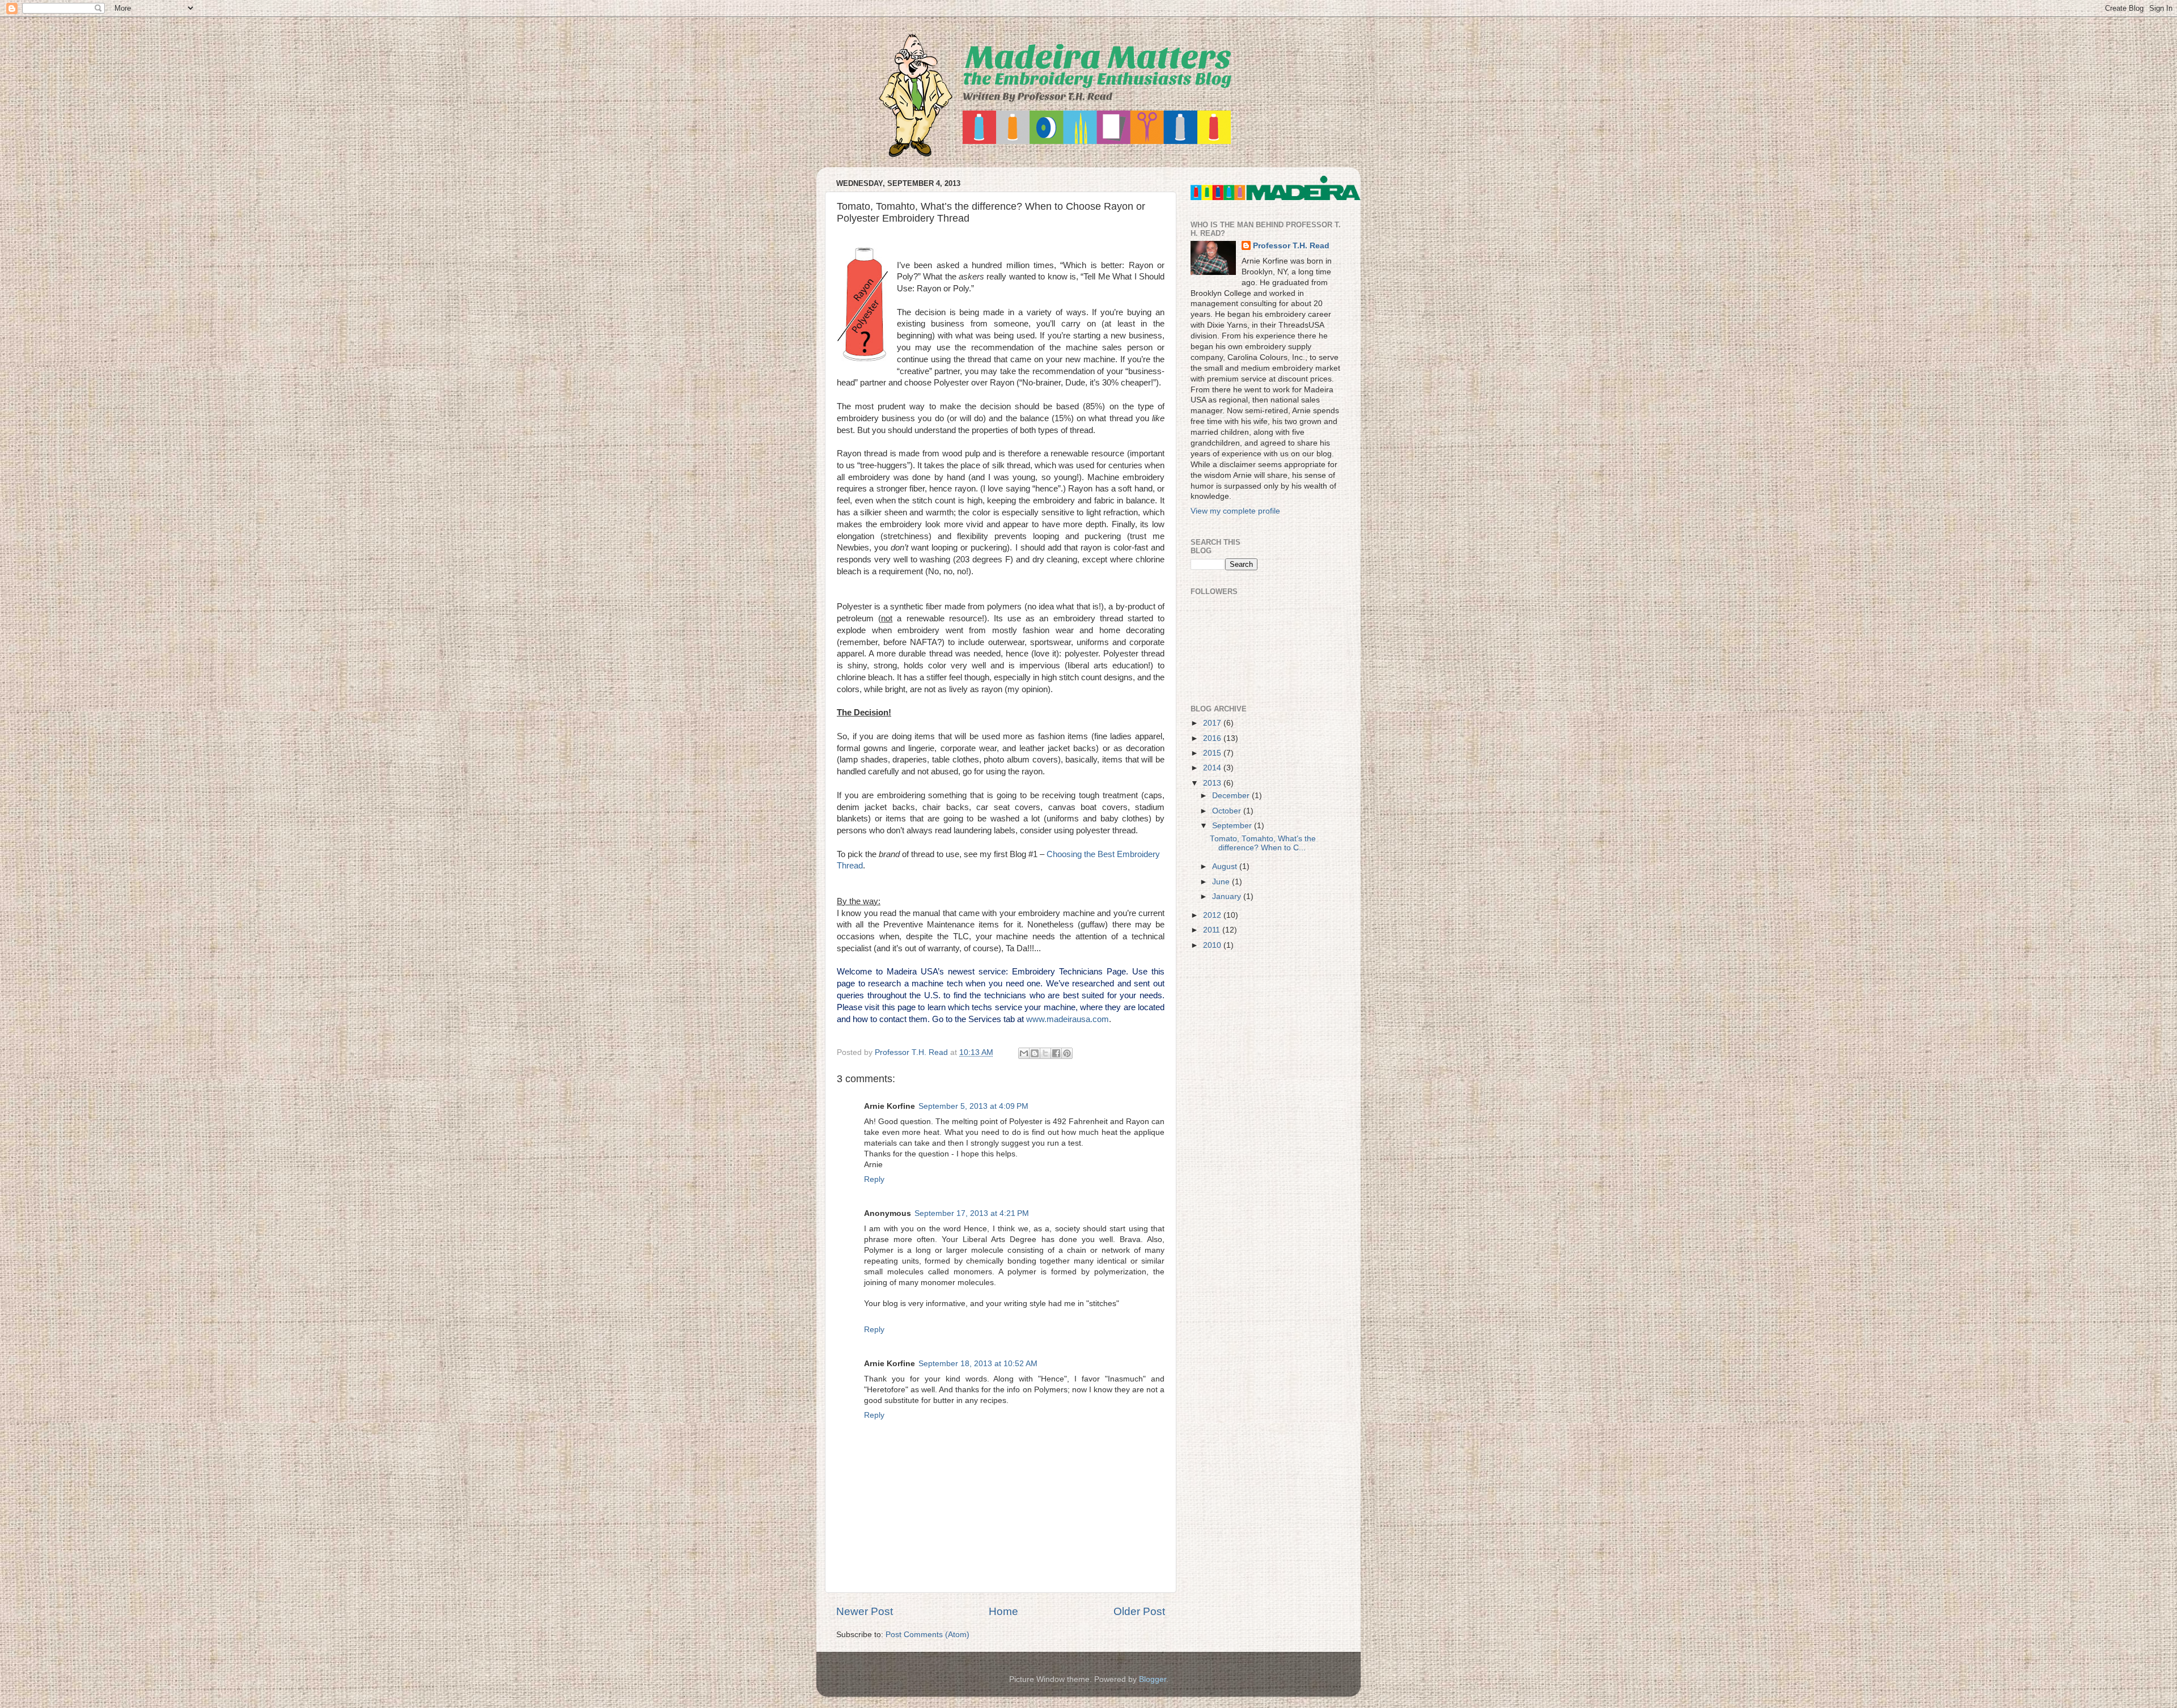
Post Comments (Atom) (927, 1635)
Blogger (1153, 1679)
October (1228, 811)
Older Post (1139, 1611)
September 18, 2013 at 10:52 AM (978, 1364)
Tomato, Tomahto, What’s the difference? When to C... (1263, 843)
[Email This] (1024, 1053)
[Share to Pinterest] (1067, 1053)
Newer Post (865, 1611)
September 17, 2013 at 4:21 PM (972, 1213)
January (1228, 897)
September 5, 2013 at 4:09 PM (973, 1106)
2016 (1213, 738)
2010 (1213, 945)
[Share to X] (1045, 1053)
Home (1003, 1611)
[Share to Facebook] (1056, 1053)
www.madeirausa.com (1068, 1019)
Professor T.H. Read (1291, 246)
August (1226, 866)
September (1233, 826)
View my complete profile (1235, 511)
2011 (1213, 930)
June (1222, 882)
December (1232, 796)
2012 (1213, 915)
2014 (1213, 768)
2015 (1213, 753)
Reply (874, 1179)
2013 (1213, 783)
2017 (1213, 723)
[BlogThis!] (1035, 1053)
